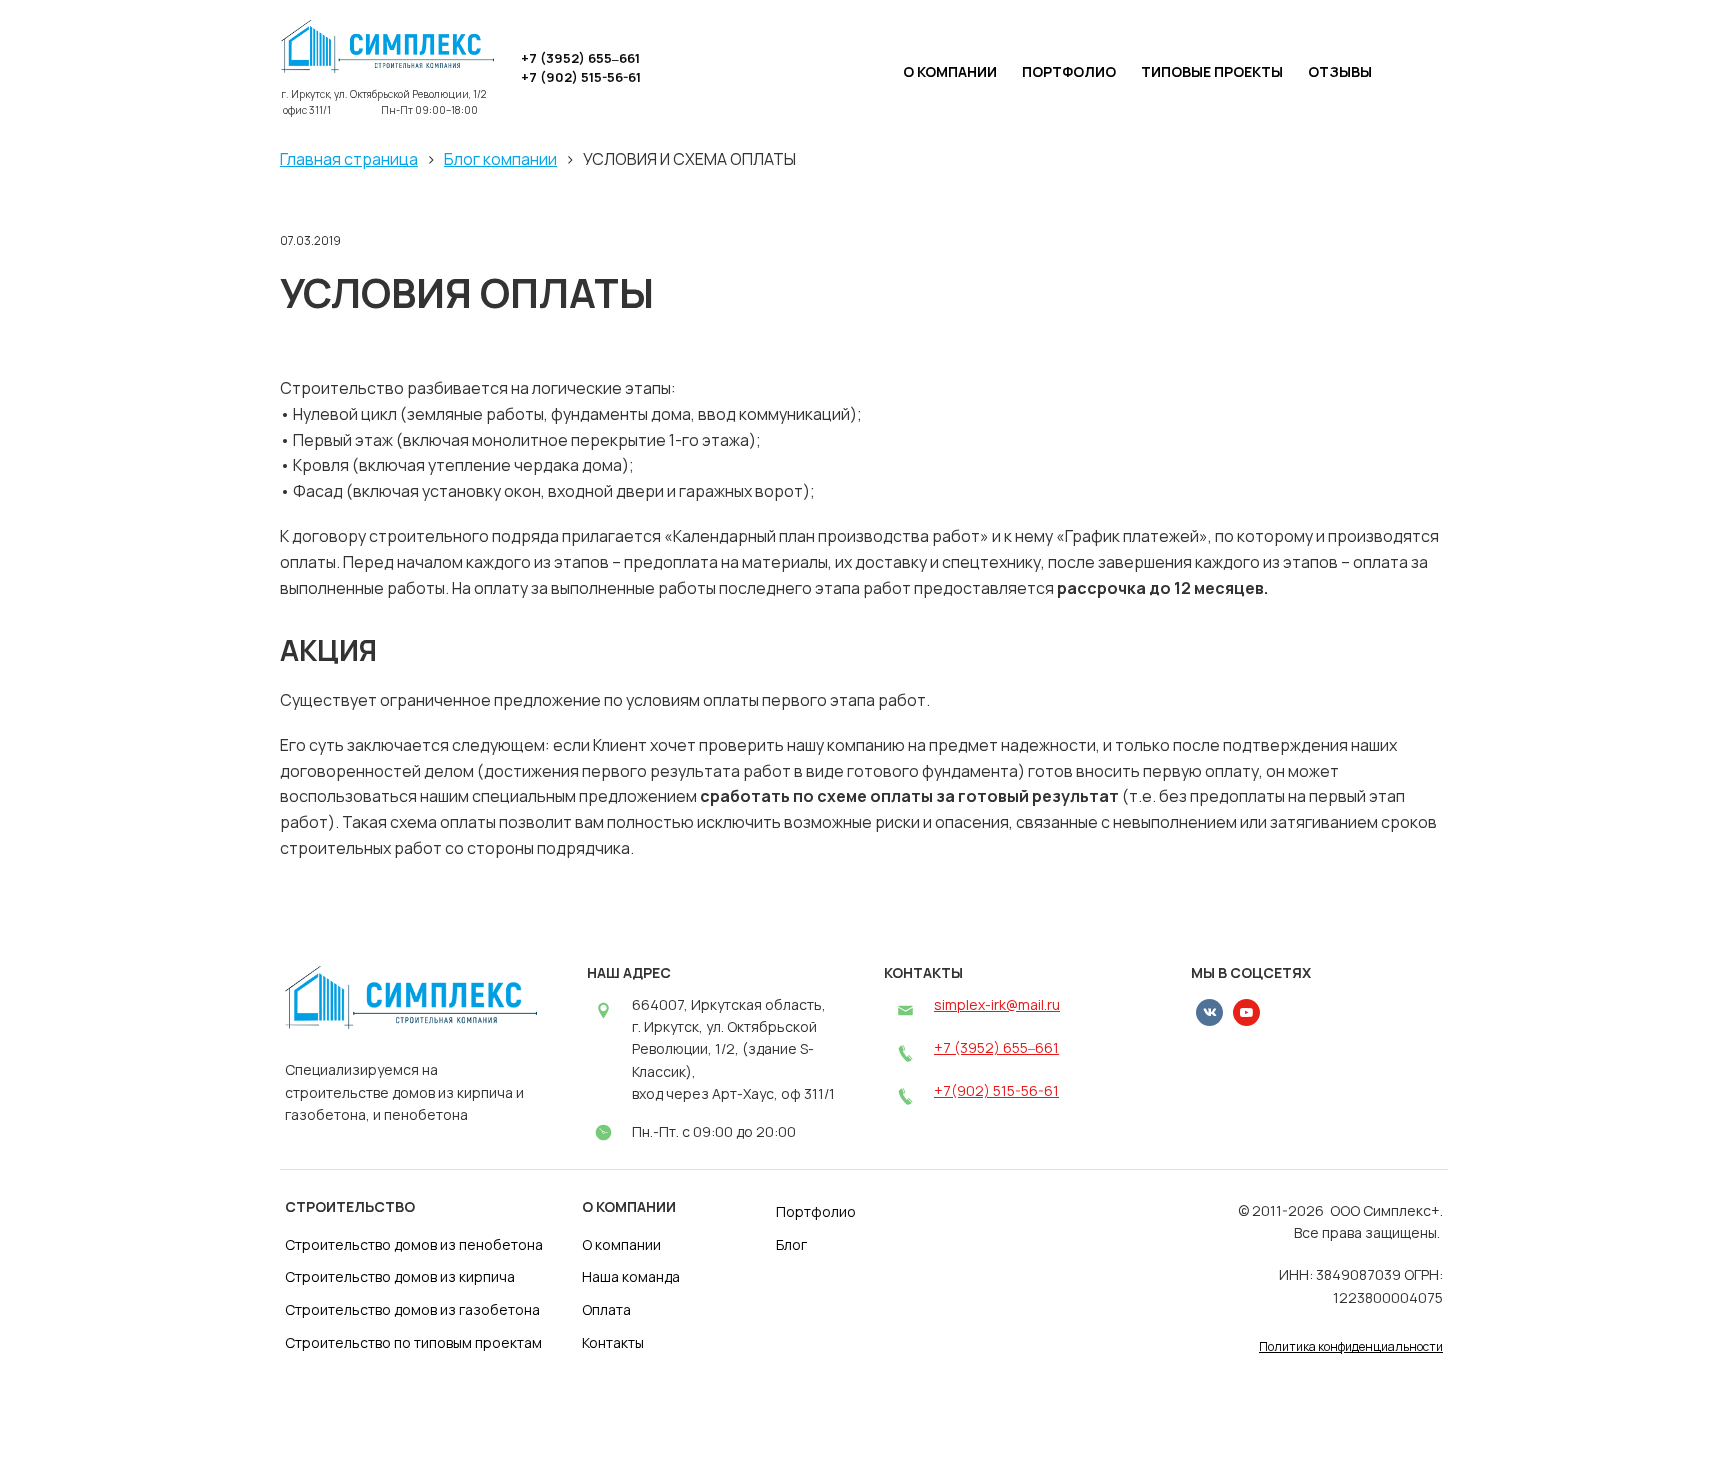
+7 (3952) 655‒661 (996, 1047)
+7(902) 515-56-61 (996, 1090)
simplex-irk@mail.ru (997, 1004)
